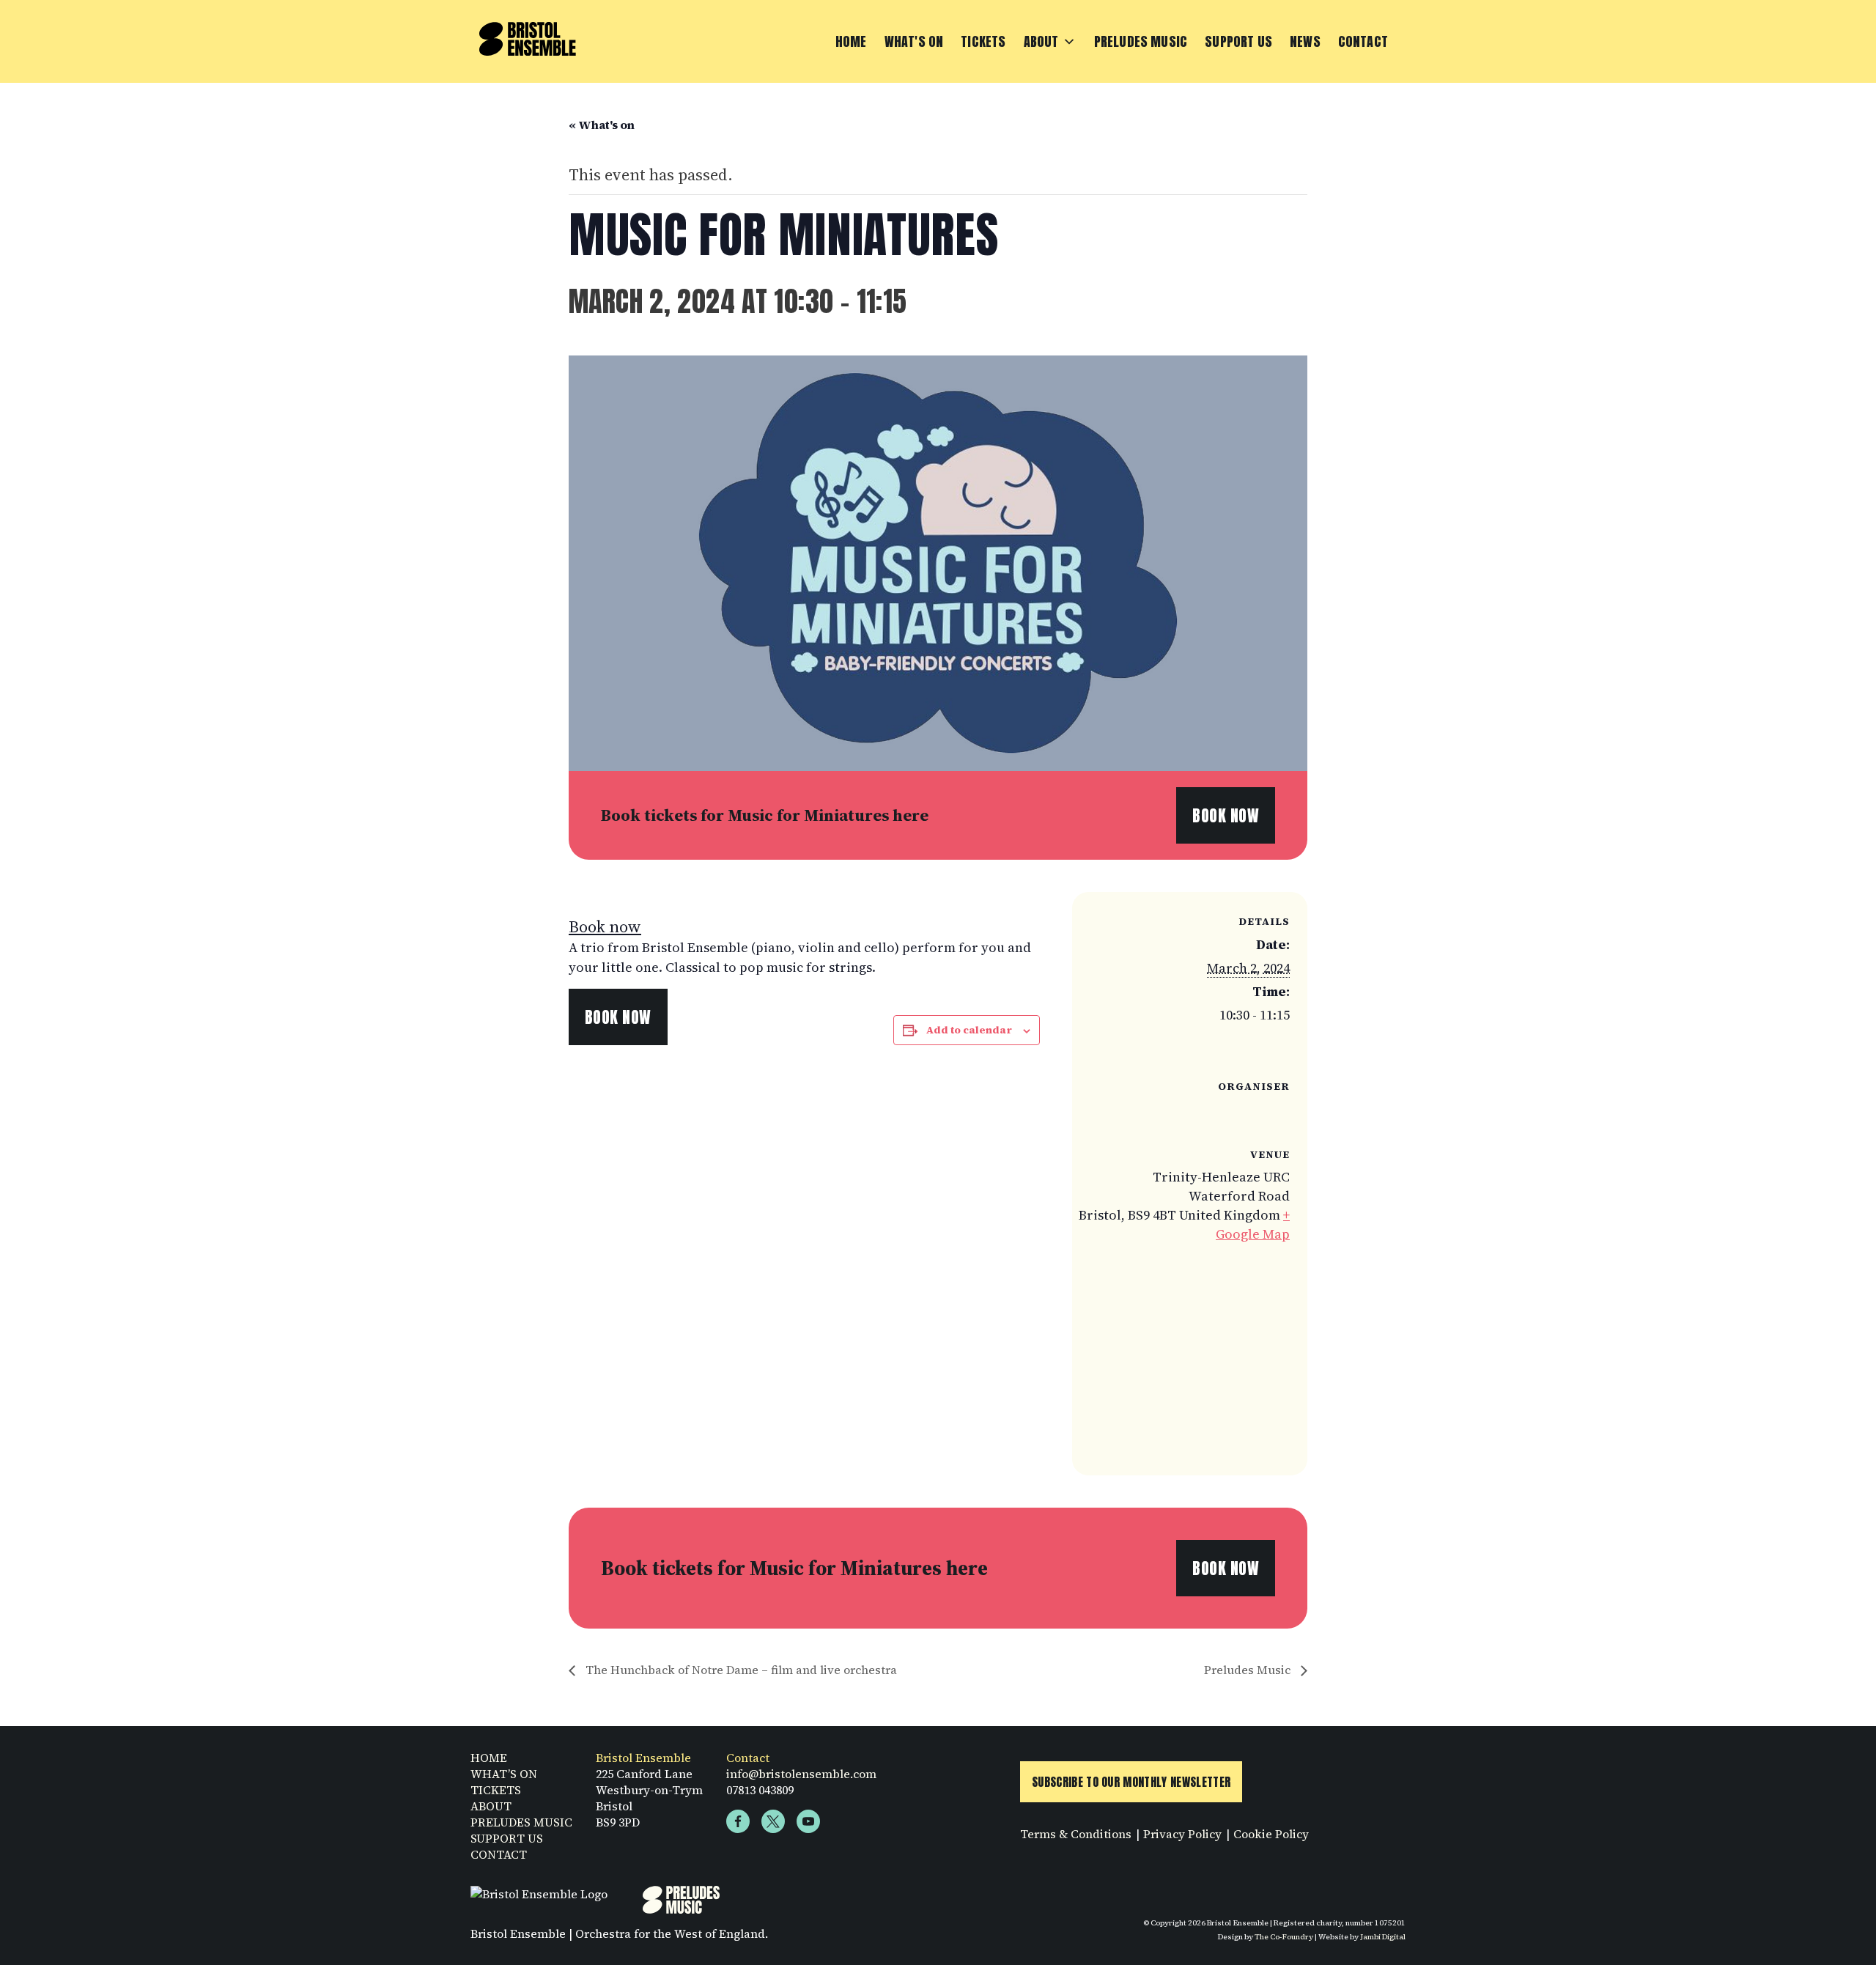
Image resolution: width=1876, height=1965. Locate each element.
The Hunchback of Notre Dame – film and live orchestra (740, 1670)
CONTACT (499, 1854)
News (1305, 41)
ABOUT (491, 1806)
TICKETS (496, 1790)
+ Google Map (1253, 1224)
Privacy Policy (1182, 1834)
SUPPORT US (507, 1838)
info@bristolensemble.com (801, 1774)
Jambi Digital (1383, 1936)
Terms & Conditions (1076, 1834)
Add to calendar (969, 1030)
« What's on (602, 125)
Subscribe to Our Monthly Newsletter (1131, 1782)
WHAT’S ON (504, 1774)
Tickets (983, 41)
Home (851, 41)
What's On (914, 41)
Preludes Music (1141, 41)
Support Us (1238, 41)
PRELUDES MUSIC (521, 1822)
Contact (1363, 41)
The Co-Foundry (1284, 1936)
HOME (489, 1758)
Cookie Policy (1271, 1834)
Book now (605, 926)
